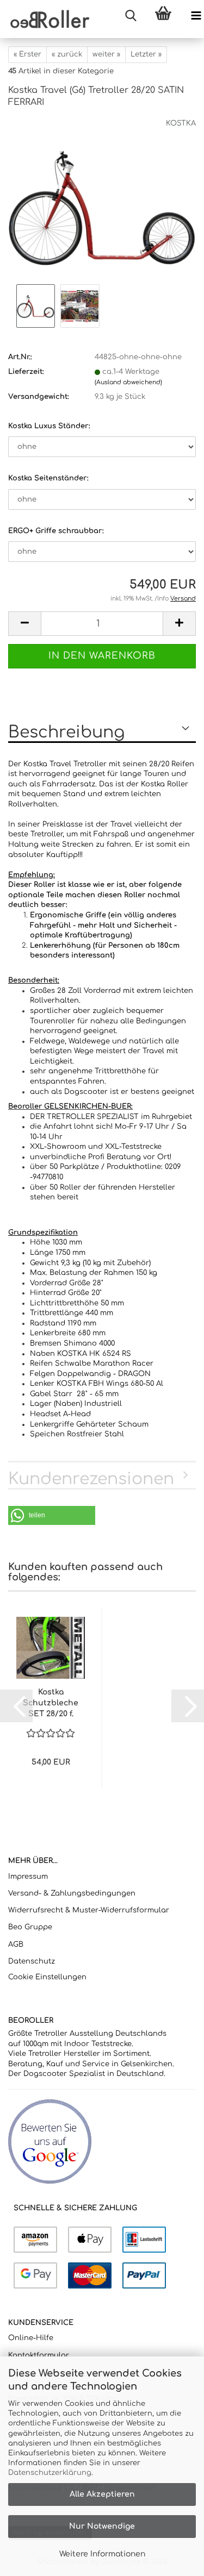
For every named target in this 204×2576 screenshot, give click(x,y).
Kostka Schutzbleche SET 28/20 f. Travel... (51, 1704)
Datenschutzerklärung (50, 2473)
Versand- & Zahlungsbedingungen (72, 1893)
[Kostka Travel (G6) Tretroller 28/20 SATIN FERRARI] (102, 200)
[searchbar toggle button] (131, 16)
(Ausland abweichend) (128, 382)
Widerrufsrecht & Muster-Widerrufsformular (89, 1910)
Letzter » (146, 54)
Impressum (28, 1877)
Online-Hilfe (31, 2338)
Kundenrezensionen (91, 1479)
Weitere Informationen (102, 2554)
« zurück (67, 54)
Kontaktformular (39, 2355)
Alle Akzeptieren (102, 2494)
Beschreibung (66, 732)
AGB (16, 1944)
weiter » (106, 54)
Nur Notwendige (102, 2526)
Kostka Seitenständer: (48, 478)
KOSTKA (181, 123)
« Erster (27, 54)
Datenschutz (32, 1961)
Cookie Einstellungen (47, 1977)
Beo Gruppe (30, 1927)
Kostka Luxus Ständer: (49, 426)
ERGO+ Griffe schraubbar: (56, 531)
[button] (24, 624)
